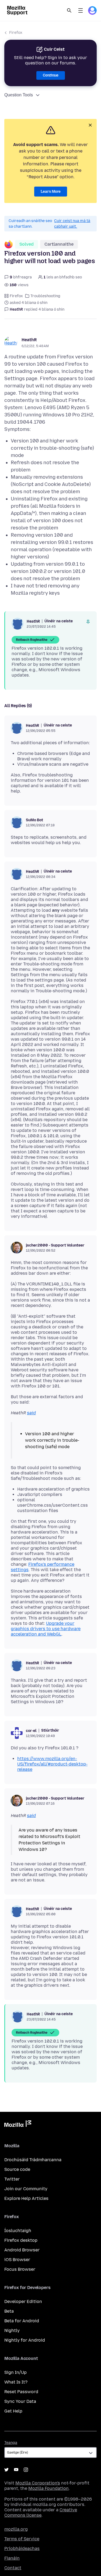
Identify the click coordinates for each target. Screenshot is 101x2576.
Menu (81, 10)
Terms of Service (22, 2539)
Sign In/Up (15, 2372)
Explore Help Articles (26, 2198)
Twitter (12, 2179)
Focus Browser (20, 2269)
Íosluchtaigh (18, 2231)
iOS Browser (17, 2260)
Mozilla (18, 2125)
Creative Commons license (41, 2513)
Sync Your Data (20, 2401)
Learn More (51, 192)
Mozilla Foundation (48, 2488)
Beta (9, 2311)
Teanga (11, 2443)
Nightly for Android (25, 2340)
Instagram (26, 2470)
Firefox (16, 33)
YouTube (16, 2470)
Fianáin (12, 2558)
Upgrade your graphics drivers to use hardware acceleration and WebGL (46, 1629)
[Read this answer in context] (88, 622)
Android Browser (22, 2250)
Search (69, 10)
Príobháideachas (22, 2548)
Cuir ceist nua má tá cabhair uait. (72, 224)
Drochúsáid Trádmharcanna (33, 2160)
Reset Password (21, 2392)
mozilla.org (16, 2529)
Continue (51, 75)
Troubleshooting (45, 296)
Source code (17, 2169)
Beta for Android (22, 2321)
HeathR (29, 340)
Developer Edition (23, 2301)
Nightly (12, 2330)
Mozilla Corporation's (38, 2483)
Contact (13, 2568)
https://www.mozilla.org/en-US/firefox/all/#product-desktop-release (52, 1764)
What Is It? (16, 2382)
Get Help (13, 2411)
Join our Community (26, 2189)
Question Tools (19, 95)
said (31, 1413)
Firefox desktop (21, 2240)
